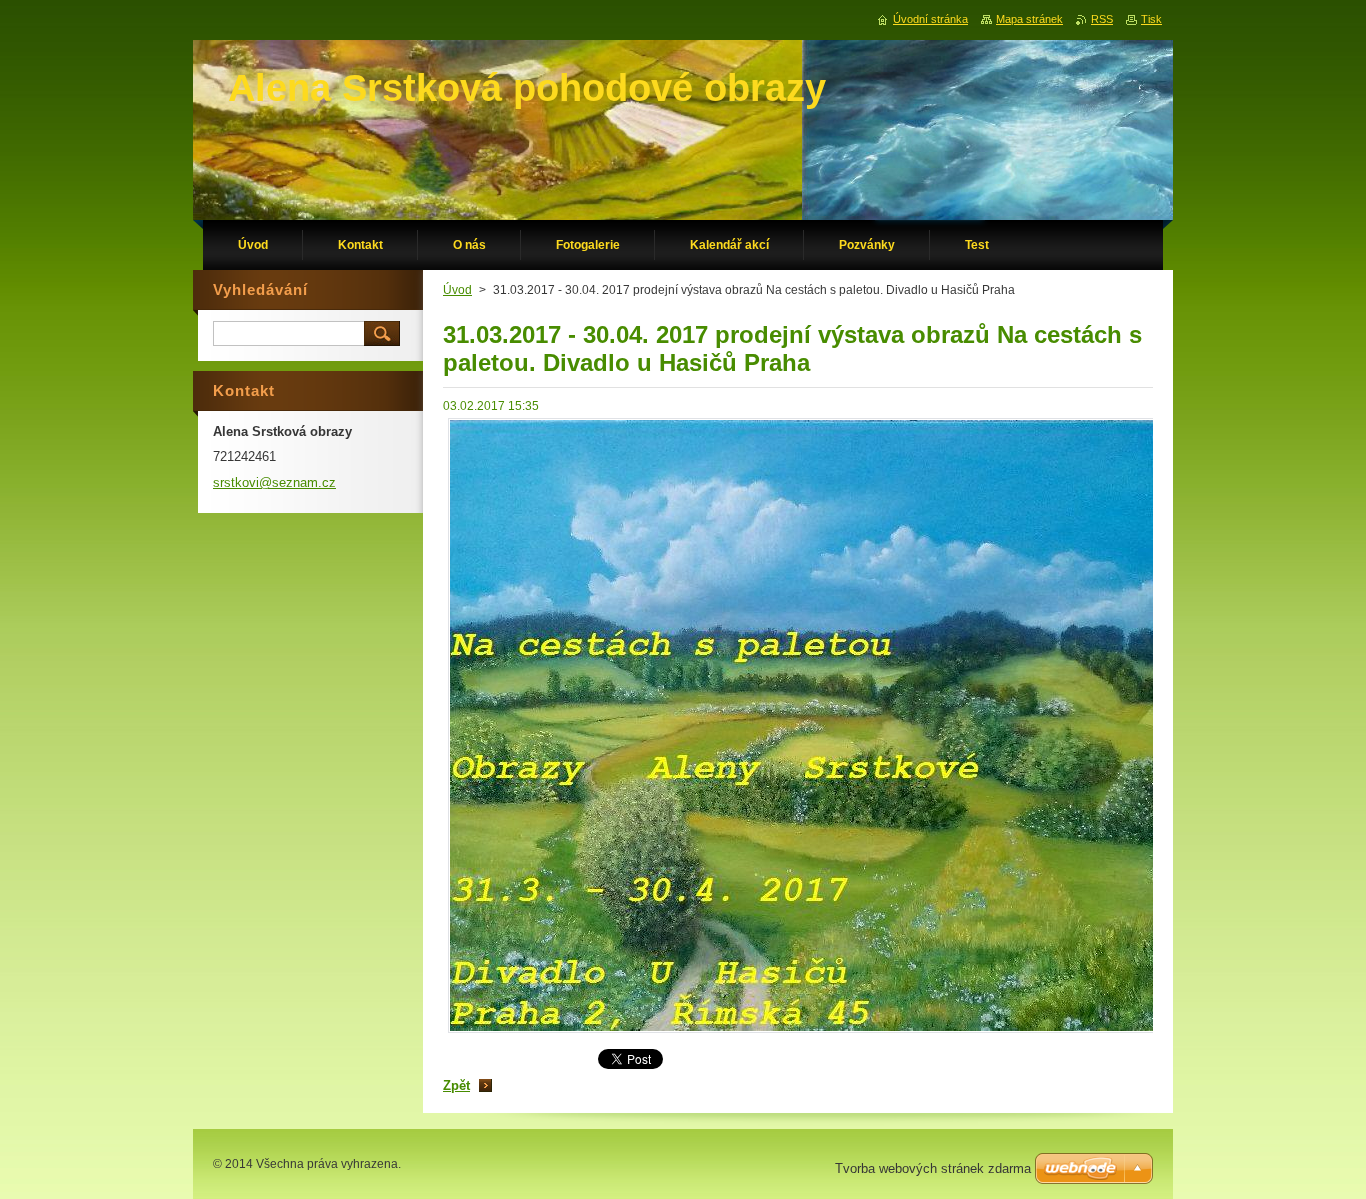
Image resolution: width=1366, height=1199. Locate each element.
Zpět (456, 1085)
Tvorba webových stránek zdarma (933, 1168)
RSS (1102, 19)
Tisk (1151, 19)
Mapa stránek (1029, 19)
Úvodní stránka (930, 19)
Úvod (457, 290)
